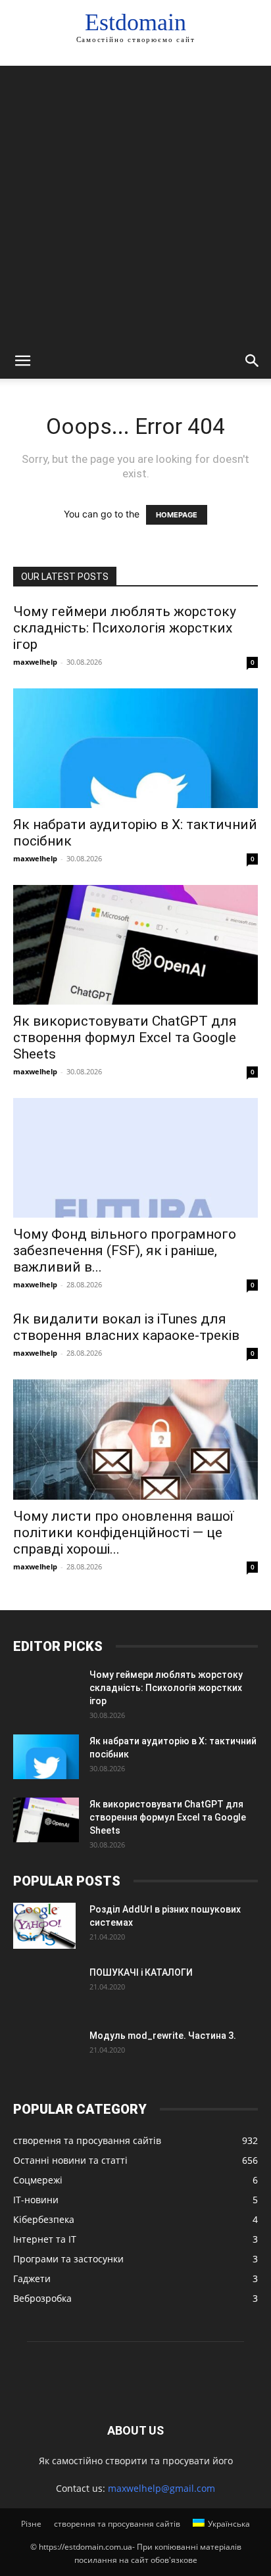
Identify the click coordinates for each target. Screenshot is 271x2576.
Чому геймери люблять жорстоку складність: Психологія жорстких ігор (125, 628)
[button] (22, 361)
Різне (31, 2524)
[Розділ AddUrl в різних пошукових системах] (44, 1926)
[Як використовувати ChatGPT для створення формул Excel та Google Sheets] (135, 945)
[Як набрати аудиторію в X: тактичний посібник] (135, 748)
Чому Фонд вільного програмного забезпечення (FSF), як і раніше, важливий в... (125, 1251)
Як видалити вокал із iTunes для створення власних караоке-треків (126, 1327)
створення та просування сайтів (117, 2524)
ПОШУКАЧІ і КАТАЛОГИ (141, 1972)
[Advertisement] (135, 201)
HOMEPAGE (177, 515)
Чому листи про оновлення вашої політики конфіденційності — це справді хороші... (123, 1533)
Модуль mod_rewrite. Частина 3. (163, 2036)
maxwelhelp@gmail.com (161, 2488)
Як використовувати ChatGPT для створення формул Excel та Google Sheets (125, 1038)
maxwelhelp (35, 662)
